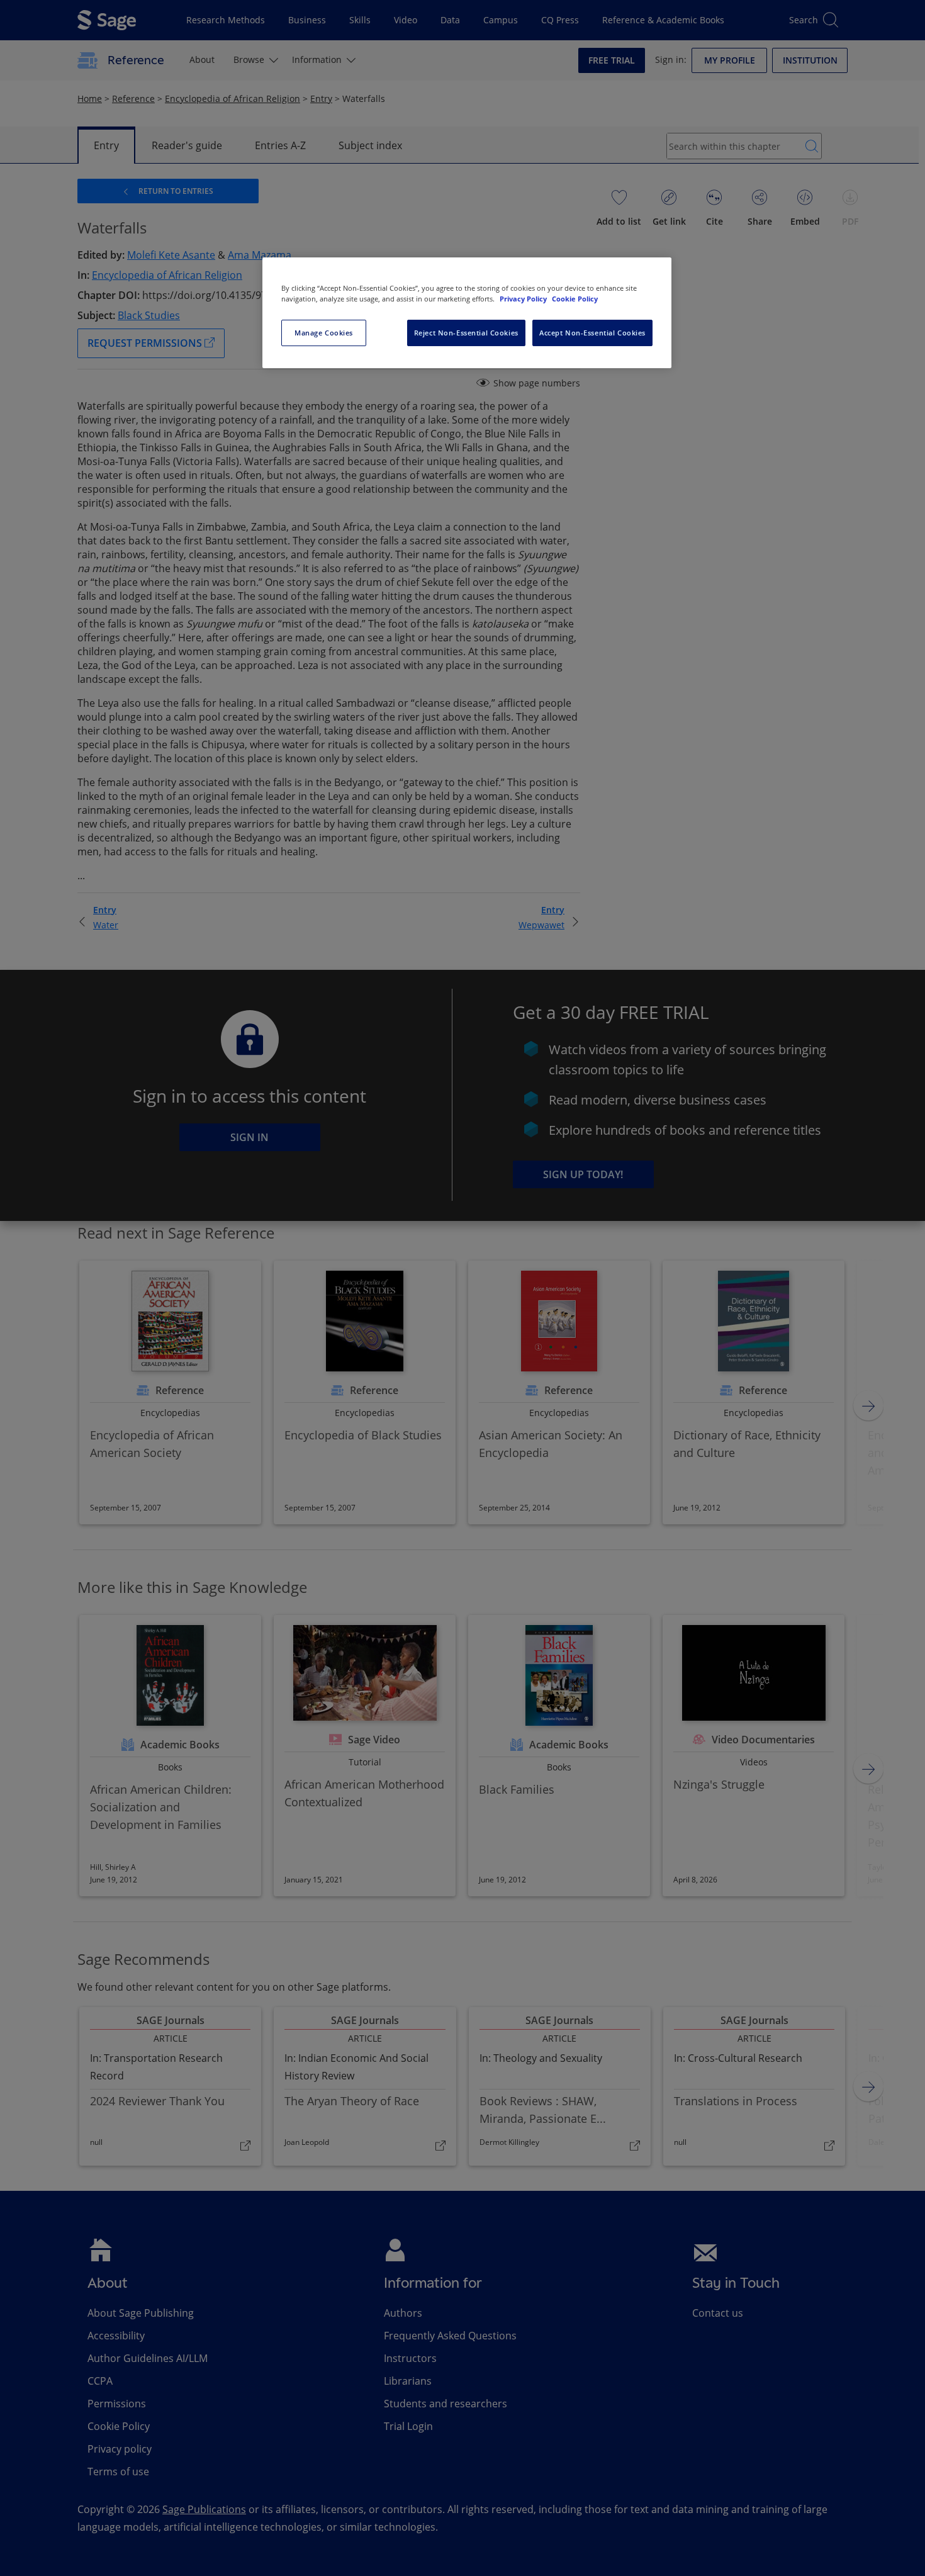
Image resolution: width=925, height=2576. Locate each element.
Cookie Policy (575, 299)
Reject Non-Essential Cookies (466, 333)
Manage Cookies (324, 333)
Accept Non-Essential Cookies (592, 333)
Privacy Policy (524, 299)
